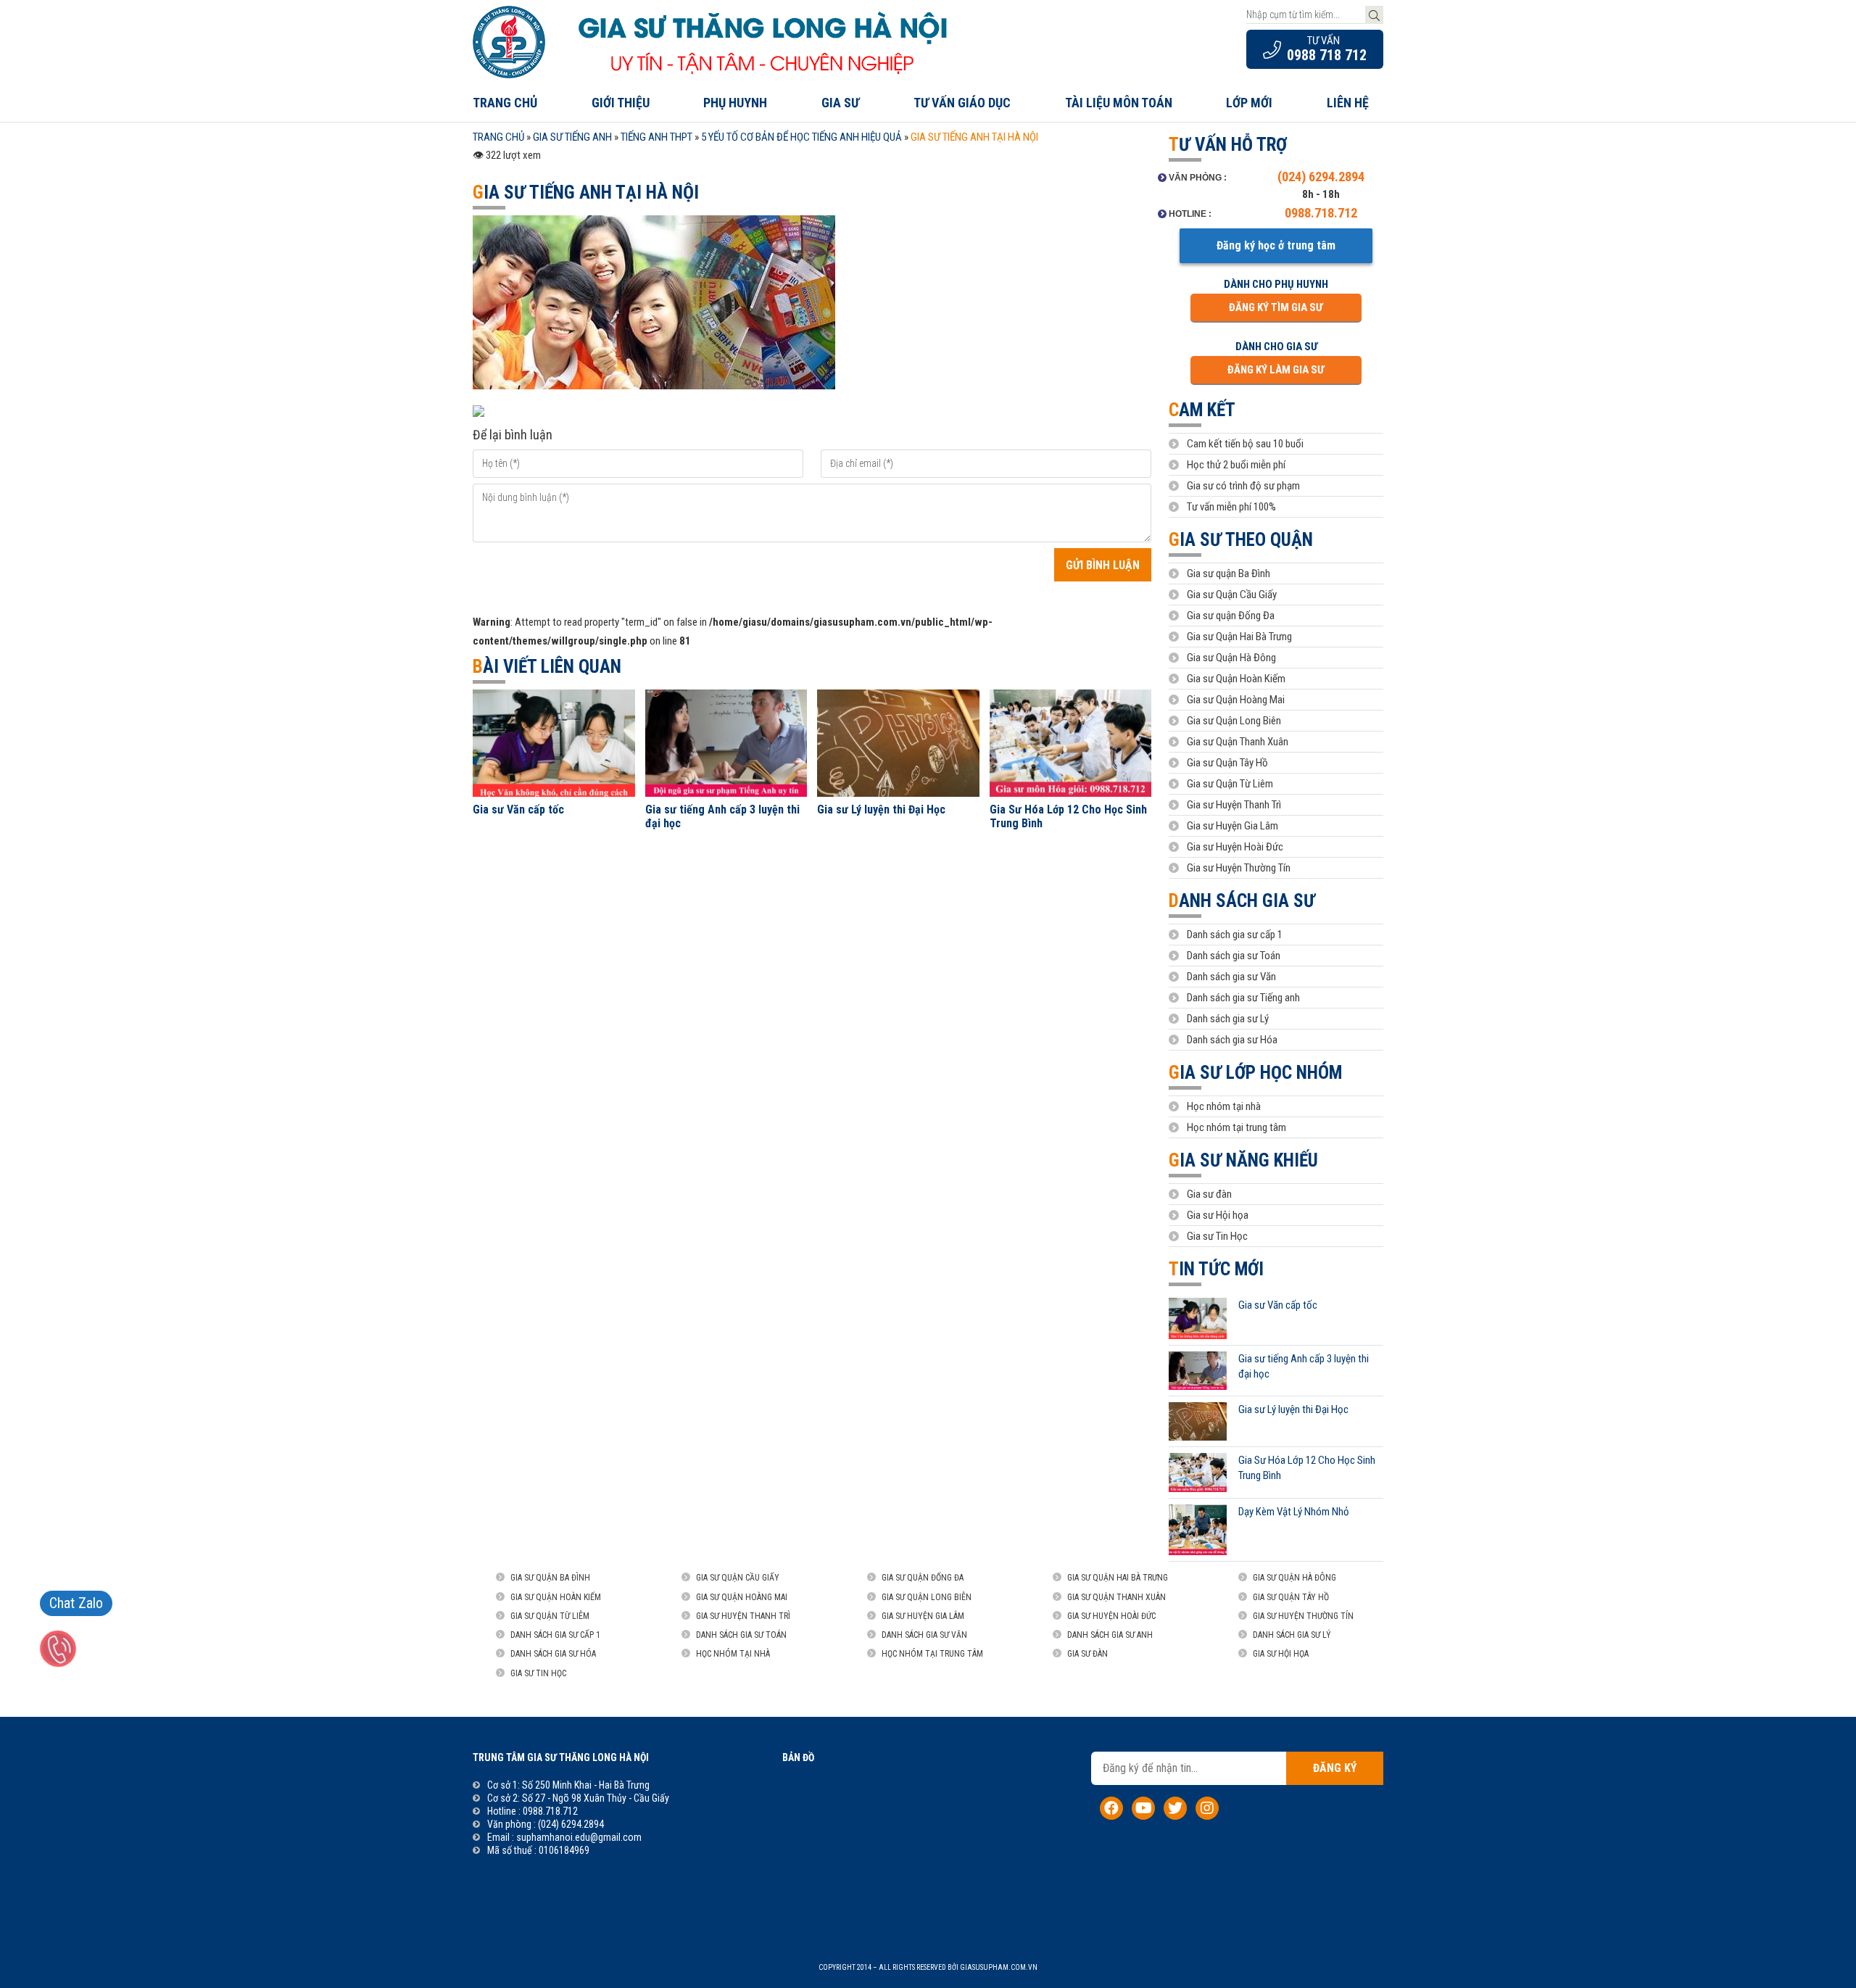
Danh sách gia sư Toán (1234, 956)
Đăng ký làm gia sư (1276, 370)
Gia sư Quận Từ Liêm (1230, 784)
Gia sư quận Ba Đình (1229, 573)
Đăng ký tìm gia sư (1276, 307)
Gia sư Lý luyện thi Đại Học (881, 809)
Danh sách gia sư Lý (1228, 1019)
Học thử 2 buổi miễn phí (1236, 465)
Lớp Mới (1249, 103)
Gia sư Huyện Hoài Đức (1235, 847)
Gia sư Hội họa (1218, 1215)
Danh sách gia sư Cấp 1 (555, 1635)
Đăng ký (1335, 1768)
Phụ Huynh (735, 103)
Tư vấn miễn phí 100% (1231, 507)
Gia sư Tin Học (1217, 1236)
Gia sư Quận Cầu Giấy (1232, 595)
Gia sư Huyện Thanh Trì (1234, 805)
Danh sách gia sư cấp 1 (1235, 935)
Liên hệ (1348, 103)
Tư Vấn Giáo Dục (962, 103)
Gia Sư (840, 103)
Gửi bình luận (1103, 565)
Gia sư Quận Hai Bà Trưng (1239, 637)
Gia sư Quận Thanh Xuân (1238, 742)
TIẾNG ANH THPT (656, 137)
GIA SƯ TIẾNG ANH (572, 137)
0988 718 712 (1327, 55)
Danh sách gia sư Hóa (1232, 1040)
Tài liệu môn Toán (1119, 103)
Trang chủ (505, 103)
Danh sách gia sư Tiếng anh (1243, 998)
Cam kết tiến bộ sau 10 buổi (1245, 444)
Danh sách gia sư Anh (1110, 1635)
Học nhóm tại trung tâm (1236, 1127)
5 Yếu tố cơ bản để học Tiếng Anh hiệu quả (801, 137)
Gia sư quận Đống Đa (1231, 616)
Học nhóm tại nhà (1224, 1106)
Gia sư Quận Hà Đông (1231, 658)
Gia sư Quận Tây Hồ (1227, 763)
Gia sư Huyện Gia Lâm (1232, 826)
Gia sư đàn (1209, 1194)
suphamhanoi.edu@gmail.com (579, 1837)
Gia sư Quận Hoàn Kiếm (1236, 679)
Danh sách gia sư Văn (1231, 977)
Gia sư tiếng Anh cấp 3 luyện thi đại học (722, 816)
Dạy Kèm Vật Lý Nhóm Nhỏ (1294, 1512)
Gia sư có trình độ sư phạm (1243, 486)
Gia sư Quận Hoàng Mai (1236, 700)
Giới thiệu (621, 103)
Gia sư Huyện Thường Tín (1239, 868)
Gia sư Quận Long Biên (1234, 721)
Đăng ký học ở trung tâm (1276, 245)
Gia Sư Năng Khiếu (1243, 1160)
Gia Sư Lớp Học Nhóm (1255, 1073)
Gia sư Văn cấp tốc (518, 809)
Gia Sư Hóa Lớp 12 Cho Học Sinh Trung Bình (1068, 816)
